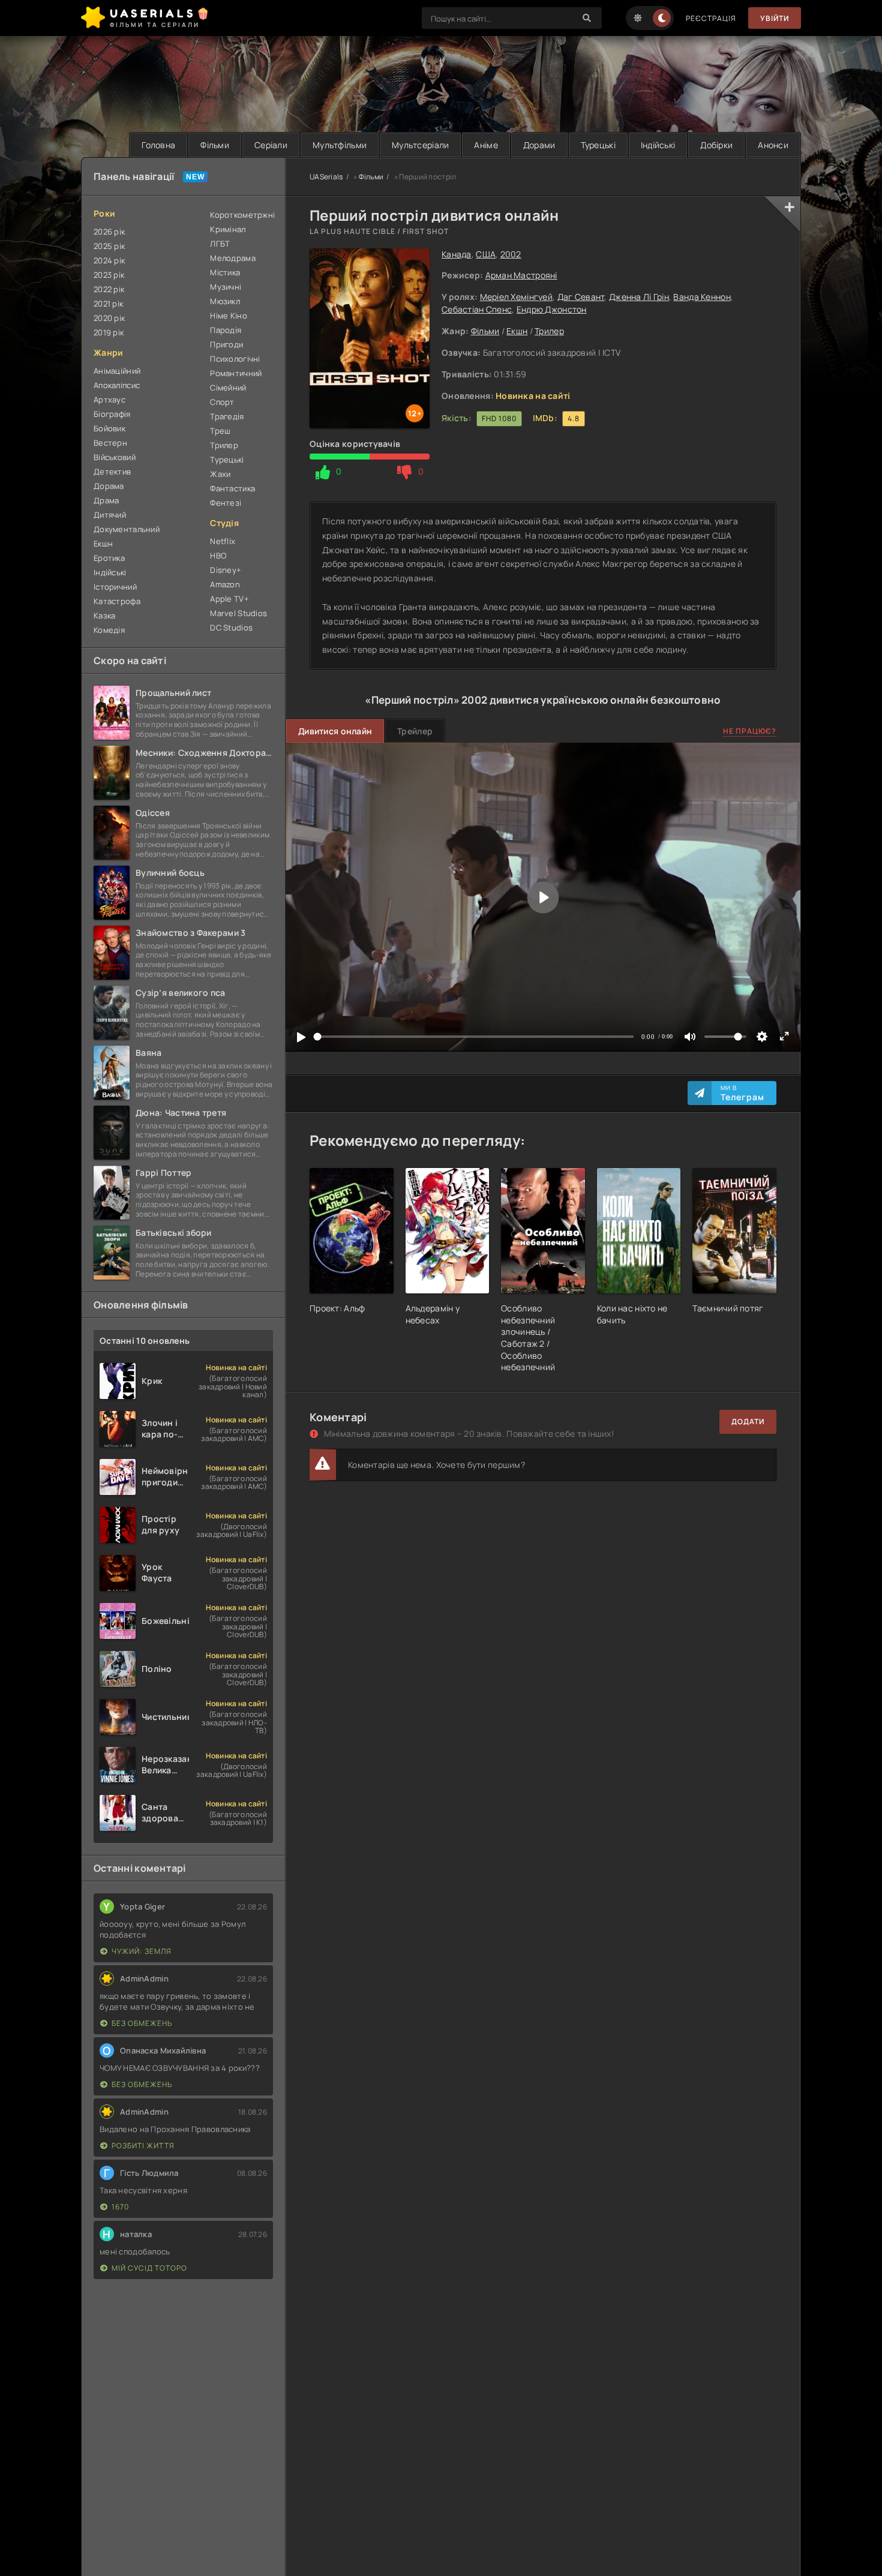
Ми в (742, 1093)
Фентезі (226, 503)
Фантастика (232, 488)
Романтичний (236, 373)
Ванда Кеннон (702, 297)
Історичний (115, 587)
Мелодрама (233, 258)
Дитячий (110, 515)
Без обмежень (142, 2023)
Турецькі (598, 145)
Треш (220, 431)
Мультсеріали (420, 145)
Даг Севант (581, 297)
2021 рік (108, 304)
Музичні (226, 287)
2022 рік (109, 289)
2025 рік (109, 246)
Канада (457, 254)
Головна (158, 145)
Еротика (109, 558)
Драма (106, 500)
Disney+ (226, 570)
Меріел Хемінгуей (516, 297)
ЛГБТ (220, 244)
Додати (748, 1421)
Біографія (112, 414)
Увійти (775, 18)
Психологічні (235, 359)
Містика (225, 272)
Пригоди (226, 344)
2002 (511, 254)
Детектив (112, 472)
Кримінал (228, 229)
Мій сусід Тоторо (149, 2268)
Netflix (223, 541)
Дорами (539, 145)
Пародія (226, 330)
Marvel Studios (238, 613)
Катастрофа (117, 601)
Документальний (127, 529)
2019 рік (109, 332)
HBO (218, 556)
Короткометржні (241, 215)
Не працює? (750, 731)
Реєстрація (711, 18)
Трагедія (227, 416)
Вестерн (110, 443)
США (486, 254)
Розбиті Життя (143, 2146)
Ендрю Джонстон (552, 309)
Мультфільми (340, 145)
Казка (104, 616)
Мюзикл (225, 301)
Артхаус (109, 400)
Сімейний (228, 388)
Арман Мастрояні (521, 275)
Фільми (215, 145)
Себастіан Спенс (477, 309)
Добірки (716, 145)
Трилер (549, 331)
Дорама (109, 486)
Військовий (115, 457)
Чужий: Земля (142, 1951)
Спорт (222, 402)
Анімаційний (117, 371)
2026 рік (109, 232)
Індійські (658, 145)
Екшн (517, 331)
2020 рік (109, 318)
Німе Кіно (229, 316)
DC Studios (231, 628)
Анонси (773, 145)
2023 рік (109, 275)
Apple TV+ (229, 599)
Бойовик (109, 428)
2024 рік (109, 260)
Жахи (220, 474)
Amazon (225, 584)
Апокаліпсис (117, 385)
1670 (120, 2207)
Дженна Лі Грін (639, 297)
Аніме (486, 145)
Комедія (109, 630)
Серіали (271, 145)
